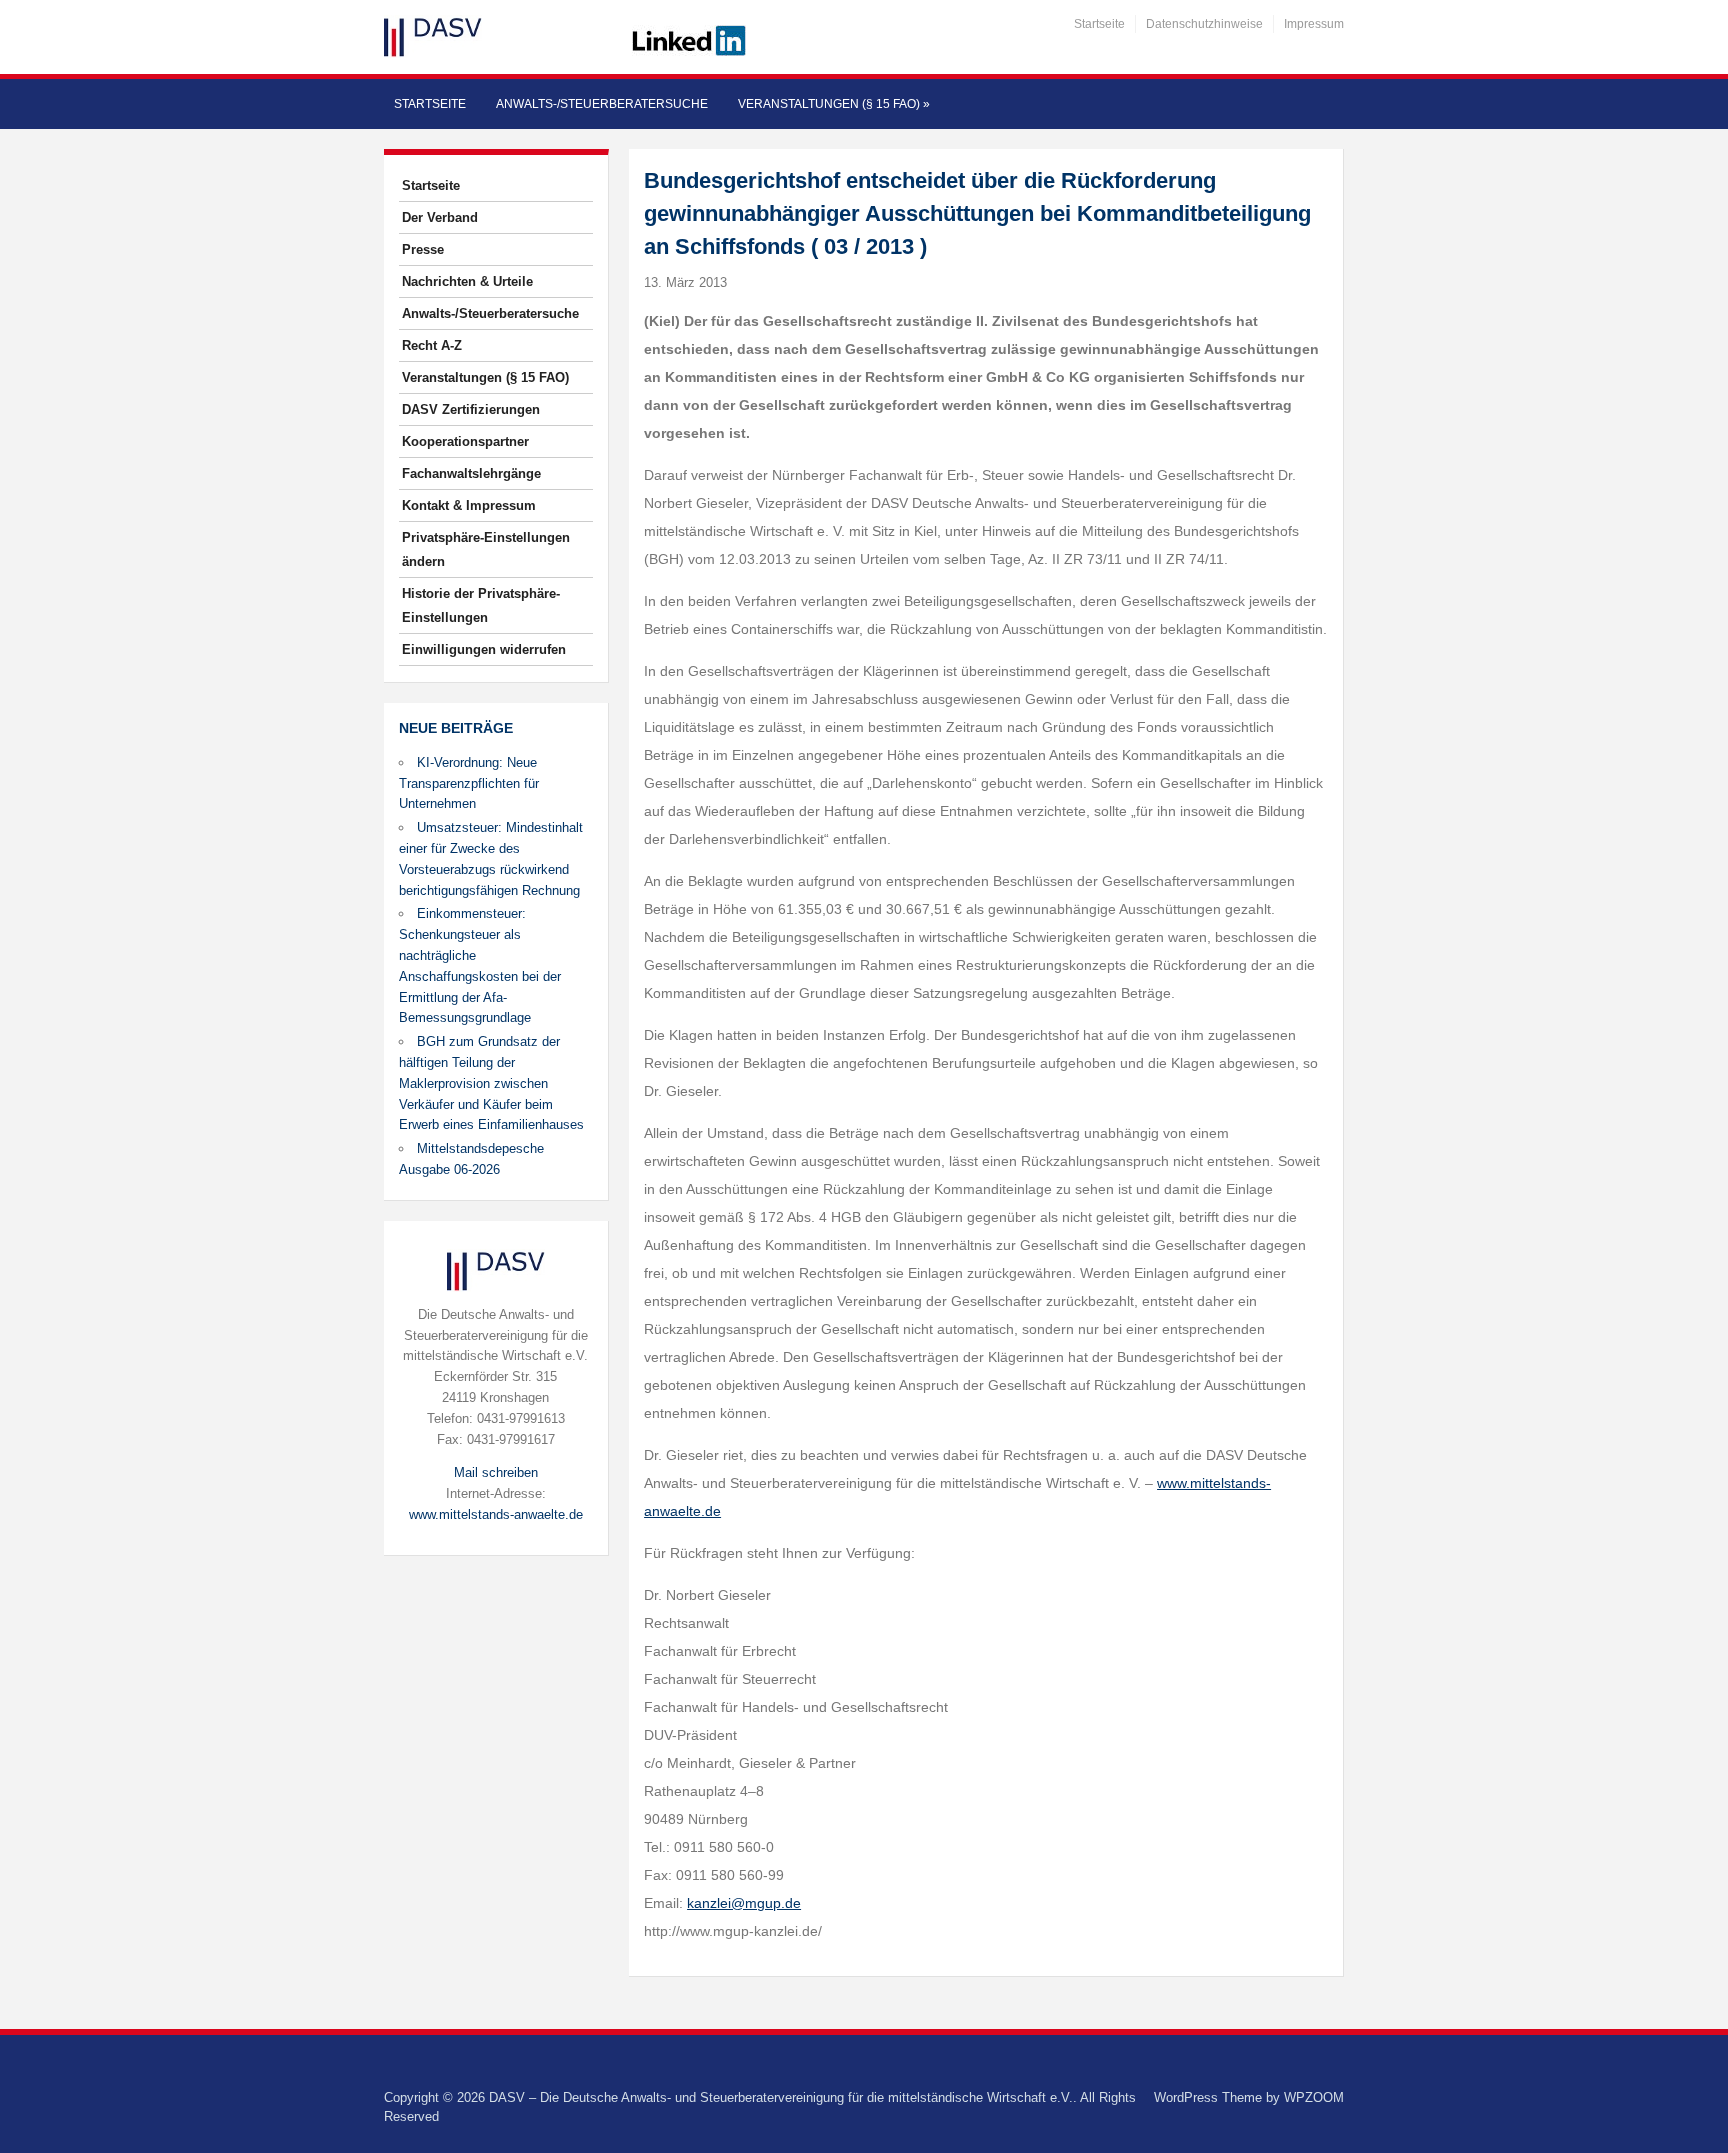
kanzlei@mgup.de (744, 1903)
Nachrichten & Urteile (467, 281)
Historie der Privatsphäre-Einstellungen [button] (481, 605)
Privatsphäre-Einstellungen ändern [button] (486, 549)
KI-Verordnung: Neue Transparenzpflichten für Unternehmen (469, 783)
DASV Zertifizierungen (471, 409)
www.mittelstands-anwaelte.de (496, 1514)
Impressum (1314, 24)
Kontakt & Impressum (469, 505)
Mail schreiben (496, 1472)
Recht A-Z (432, 345)
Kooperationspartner (465, 441)
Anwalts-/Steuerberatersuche (602, 104)
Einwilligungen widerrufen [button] (484, 649)
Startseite (1099, 24)
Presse (423, 249)
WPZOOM (1314, 2097)
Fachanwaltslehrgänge (471, 473)
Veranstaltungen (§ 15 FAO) (834, 104)
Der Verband (440, 217)
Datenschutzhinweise (1204, 24)
